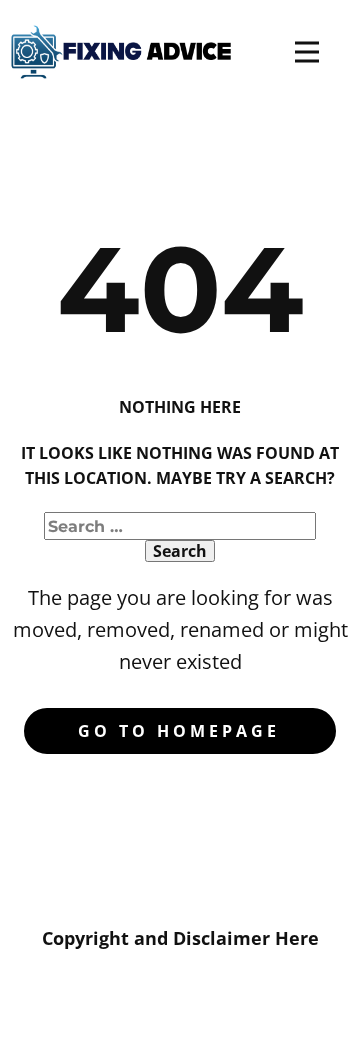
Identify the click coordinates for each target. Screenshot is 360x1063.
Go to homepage (179, 731)
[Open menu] (307, 52)
